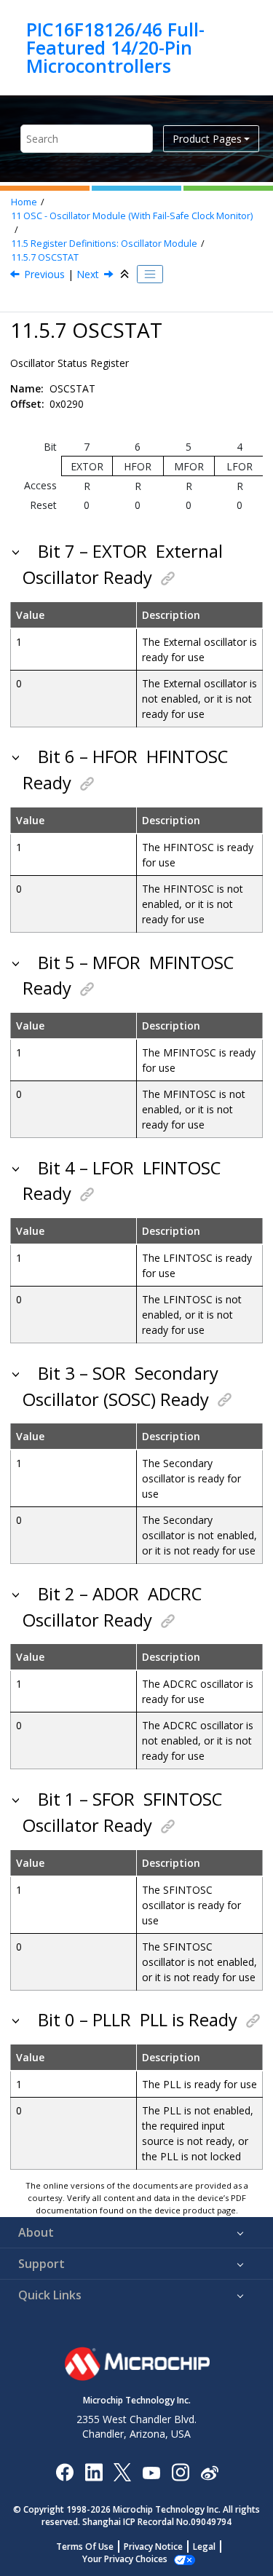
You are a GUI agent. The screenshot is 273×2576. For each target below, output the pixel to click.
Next (88, 274)
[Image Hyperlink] (151, 2472)
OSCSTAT (45, 257)
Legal (204, 2547)
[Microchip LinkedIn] (94, 2472)
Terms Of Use (85, 2547)
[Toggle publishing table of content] (150, 274)
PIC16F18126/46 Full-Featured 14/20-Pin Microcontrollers (115, 48)
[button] (17, 551)
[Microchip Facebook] (64, 2472)
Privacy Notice (153, 2547)
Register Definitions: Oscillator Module (104, 244)
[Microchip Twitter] (122, 2472)
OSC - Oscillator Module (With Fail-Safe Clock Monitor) (132, 216)
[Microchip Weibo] (209, 2472)
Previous (44, 274)
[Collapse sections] (126, 274)
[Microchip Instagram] (180, 2472)
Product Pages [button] (207, 139)
